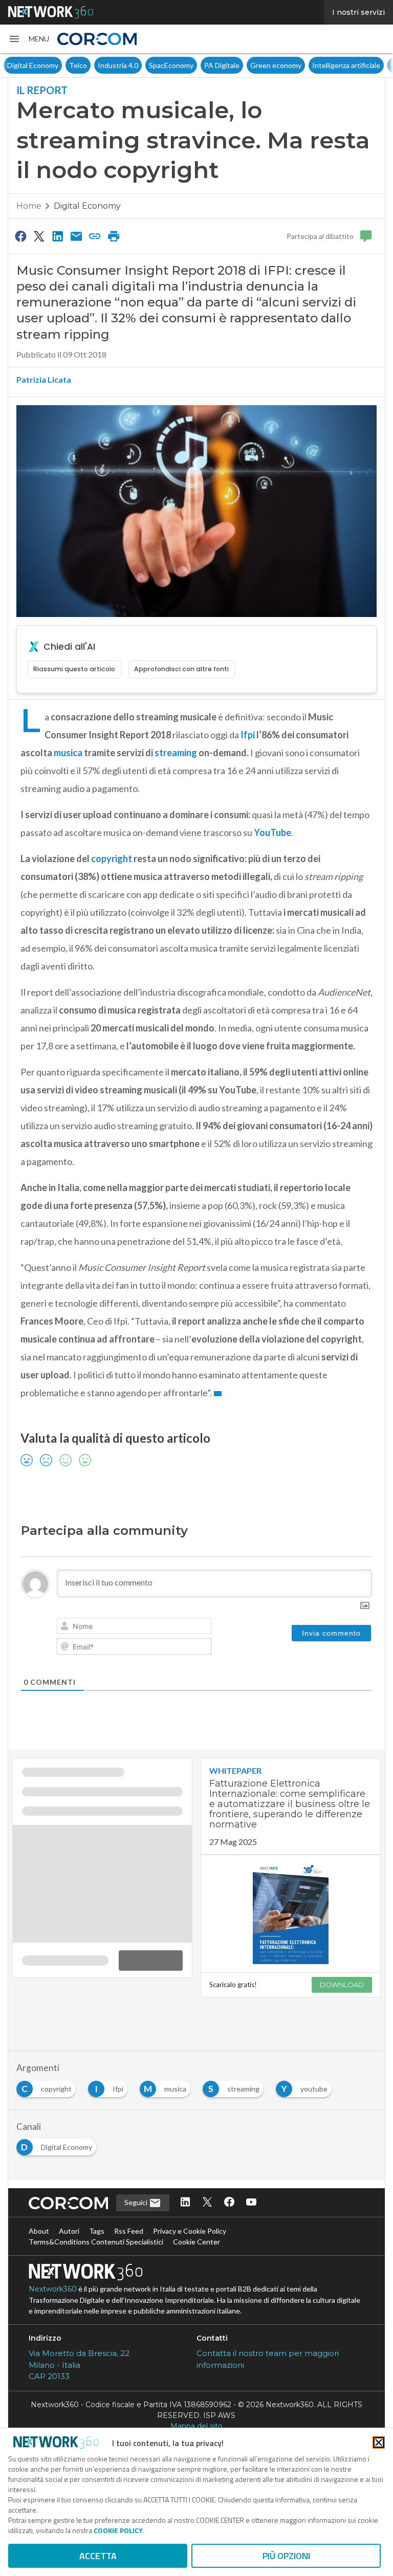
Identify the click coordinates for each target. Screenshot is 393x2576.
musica (68, 753)
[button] (29, 39)
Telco (78, 65)
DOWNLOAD (342, 1985)
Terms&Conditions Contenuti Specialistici (96, 2242)
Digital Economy (33, 65)
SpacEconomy (171, 65)
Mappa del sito (196, 2426)
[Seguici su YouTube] (251, 2203)
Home (29, 206)
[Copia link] (95, 236)
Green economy (276, 65)
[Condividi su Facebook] (20, 236)
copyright (112, 858)
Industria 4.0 (118, 65)
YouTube (272, 832)
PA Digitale (222, 65)
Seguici (137, 2202)
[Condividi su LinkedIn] (58, 236)
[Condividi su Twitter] (39, 236)
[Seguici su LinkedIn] (185, 2203)
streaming (177, 753)
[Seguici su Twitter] (207, 2203)
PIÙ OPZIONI (286, 2556)
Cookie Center (196, 2242)
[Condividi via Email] (76, 236)
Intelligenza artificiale (346, 65)
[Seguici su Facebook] (229, 2203)
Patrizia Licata (44, 379)
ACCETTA (98, 2556)
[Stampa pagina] (114, 236)
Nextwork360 (53, 2289)
